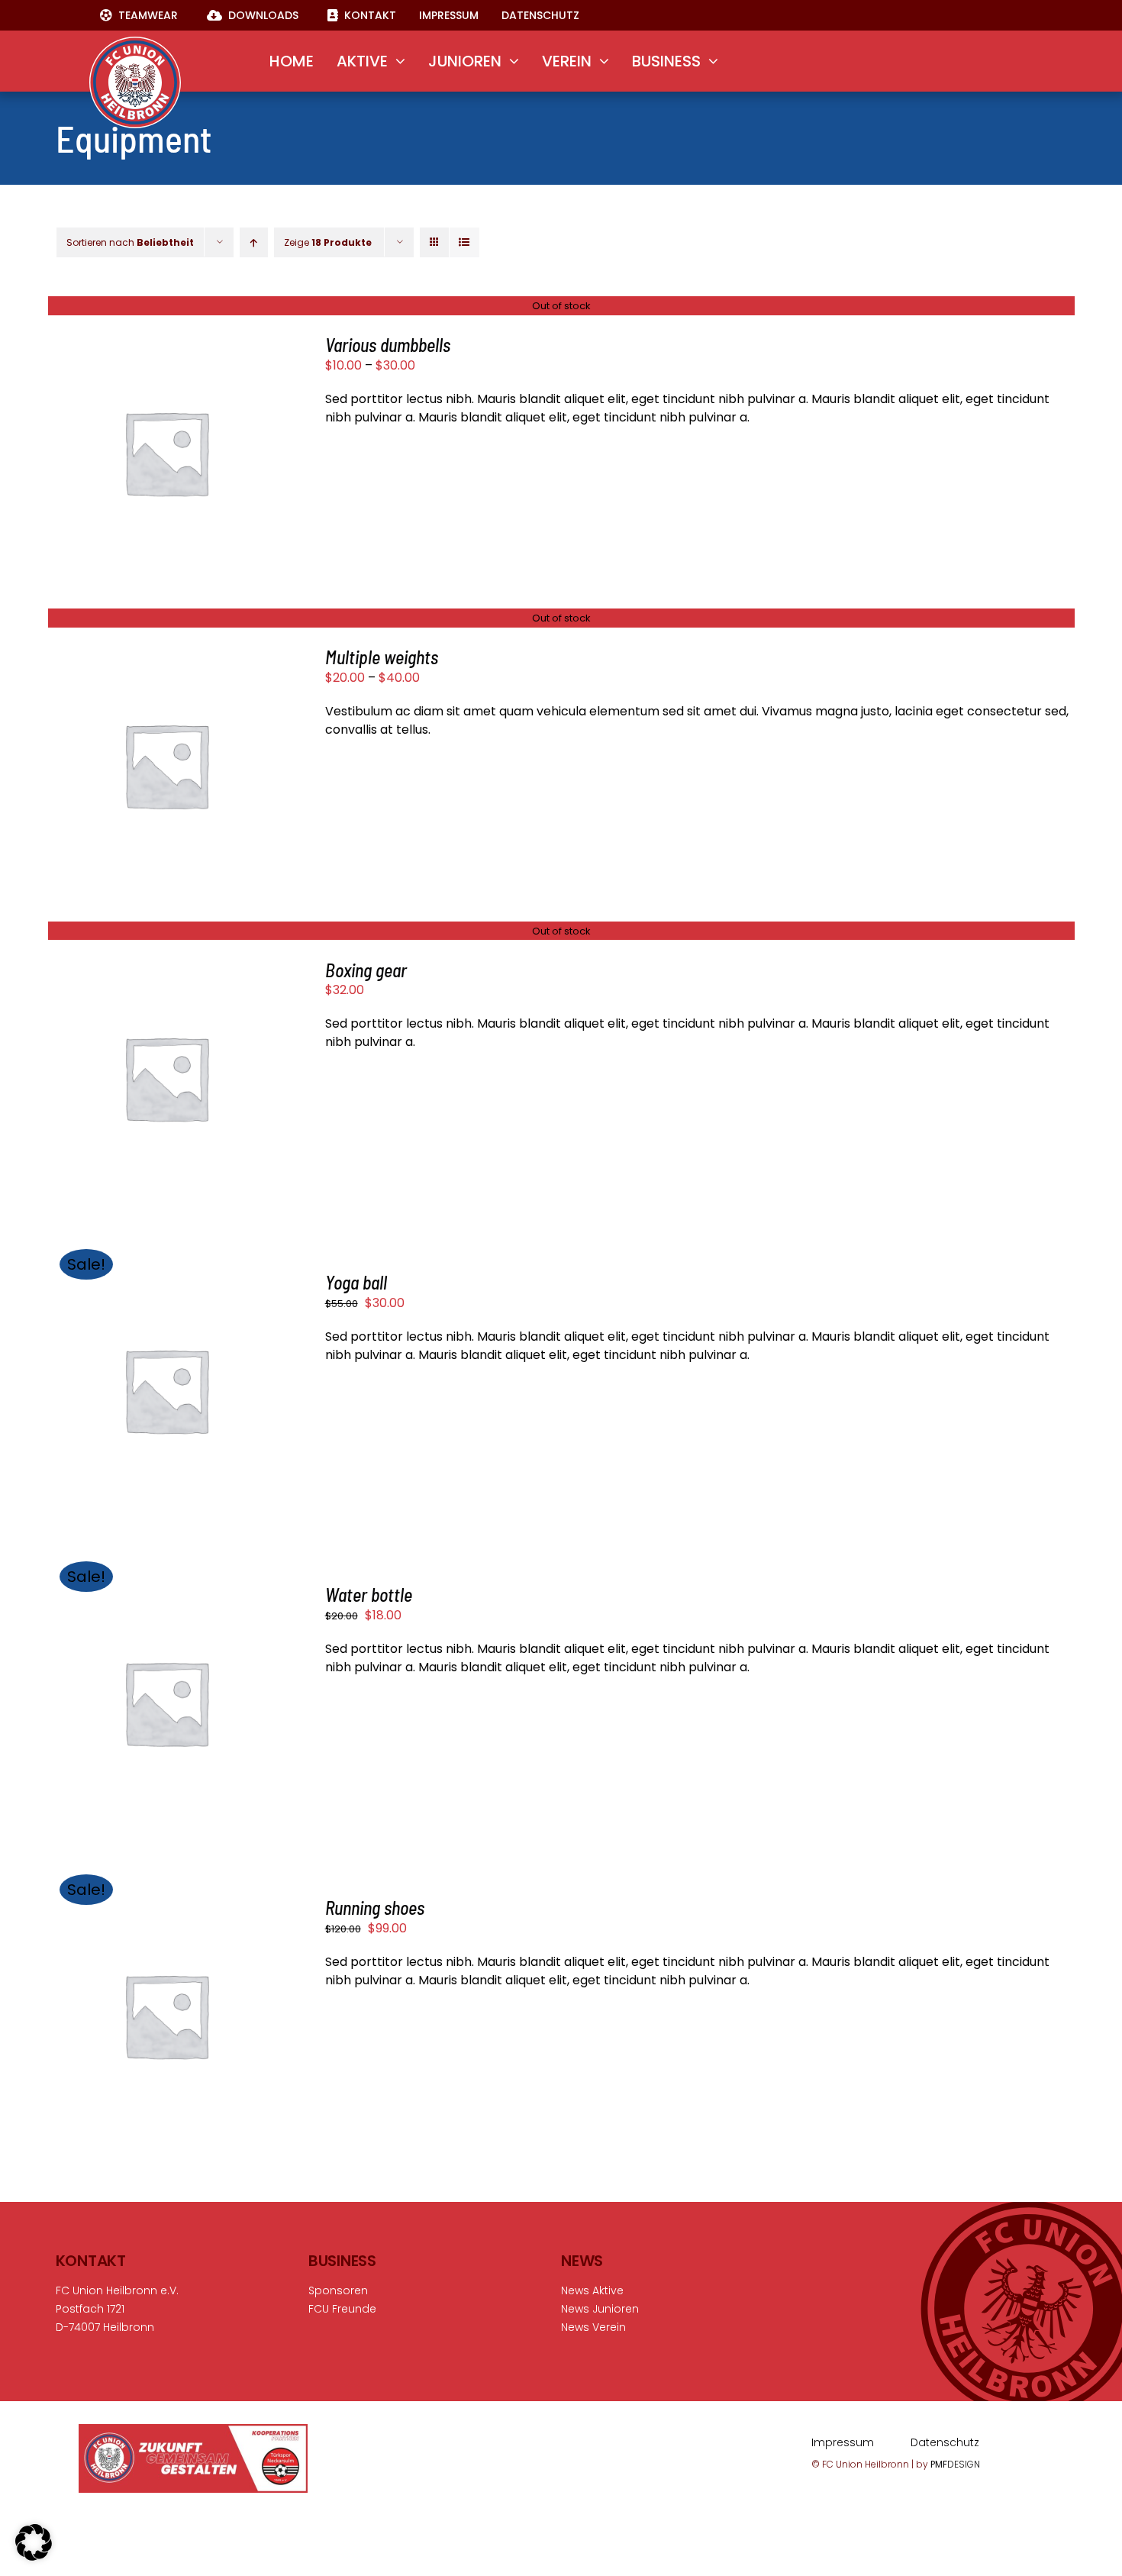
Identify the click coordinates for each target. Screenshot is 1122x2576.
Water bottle (369, 1595)
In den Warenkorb (154, 1383)
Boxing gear (366, 970)
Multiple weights (382, 657)
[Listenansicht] (464, 242)
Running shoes (375, 1908)
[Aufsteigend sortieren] (254, 242)
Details (166, 455)
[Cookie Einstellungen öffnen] (34, 2557)
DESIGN (955, 2464)
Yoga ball (356, 1282)
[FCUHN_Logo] (135, 42)
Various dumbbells (388, 345)
